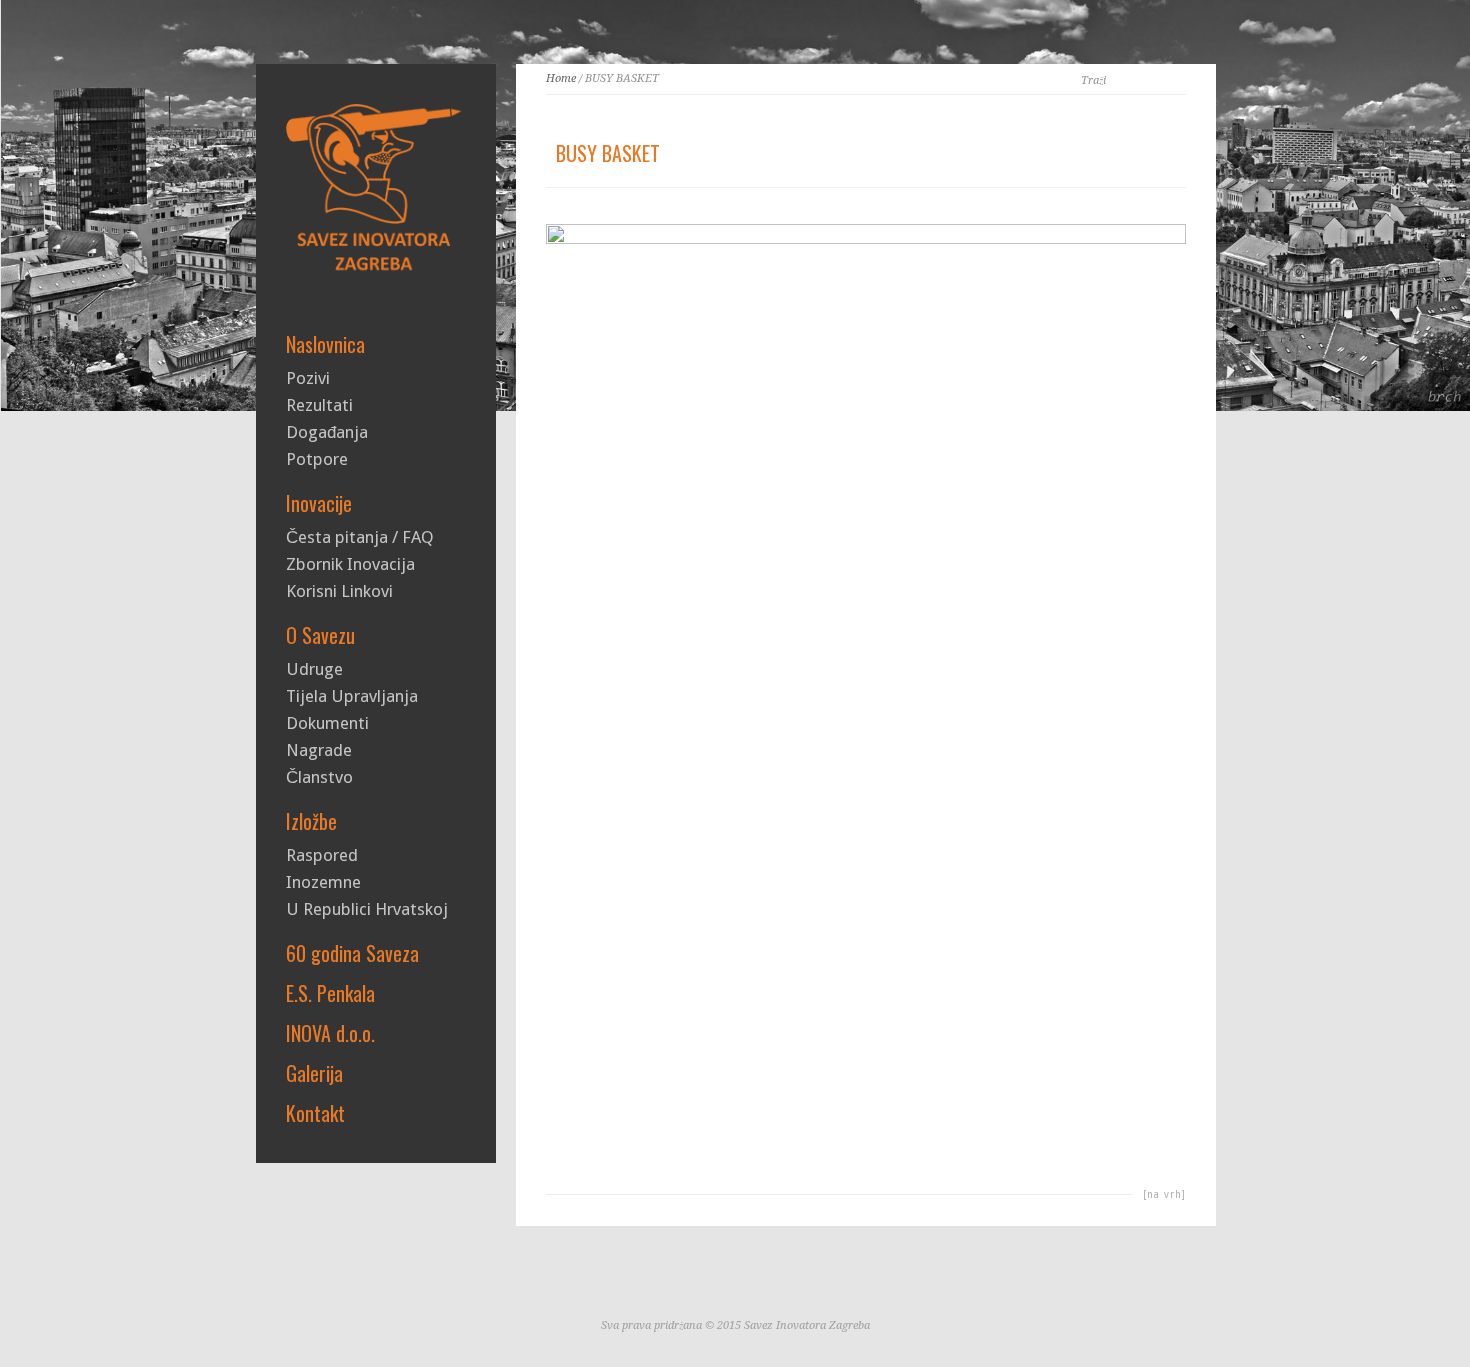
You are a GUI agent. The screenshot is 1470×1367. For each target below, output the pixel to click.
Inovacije (319, 503)
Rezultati (319, 405)
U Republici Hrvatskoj (367, 909)
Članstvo (319, 777)
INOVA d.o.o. (330, 1033)
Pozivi (308, 378)
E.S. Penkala (330, 993)
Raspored (322, 855)
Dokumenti (327, 723)
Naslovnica (325, 344)
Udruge (314, 669)
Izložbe (311, 821)
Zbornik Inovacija (350, 564)
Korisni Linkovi (339, 591)
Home (561, 78)
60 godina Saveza (352, 953)
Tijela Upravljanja (352, 696)
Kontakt (315, 1113)
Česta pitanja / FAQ (360, 537)
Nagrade (319, 750)
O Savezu (320, 635)
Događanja (327, 432)
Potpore (317, 459)
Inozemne (323, 882)
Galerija (314, 1073)
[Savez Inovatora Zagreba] (376, 271)
